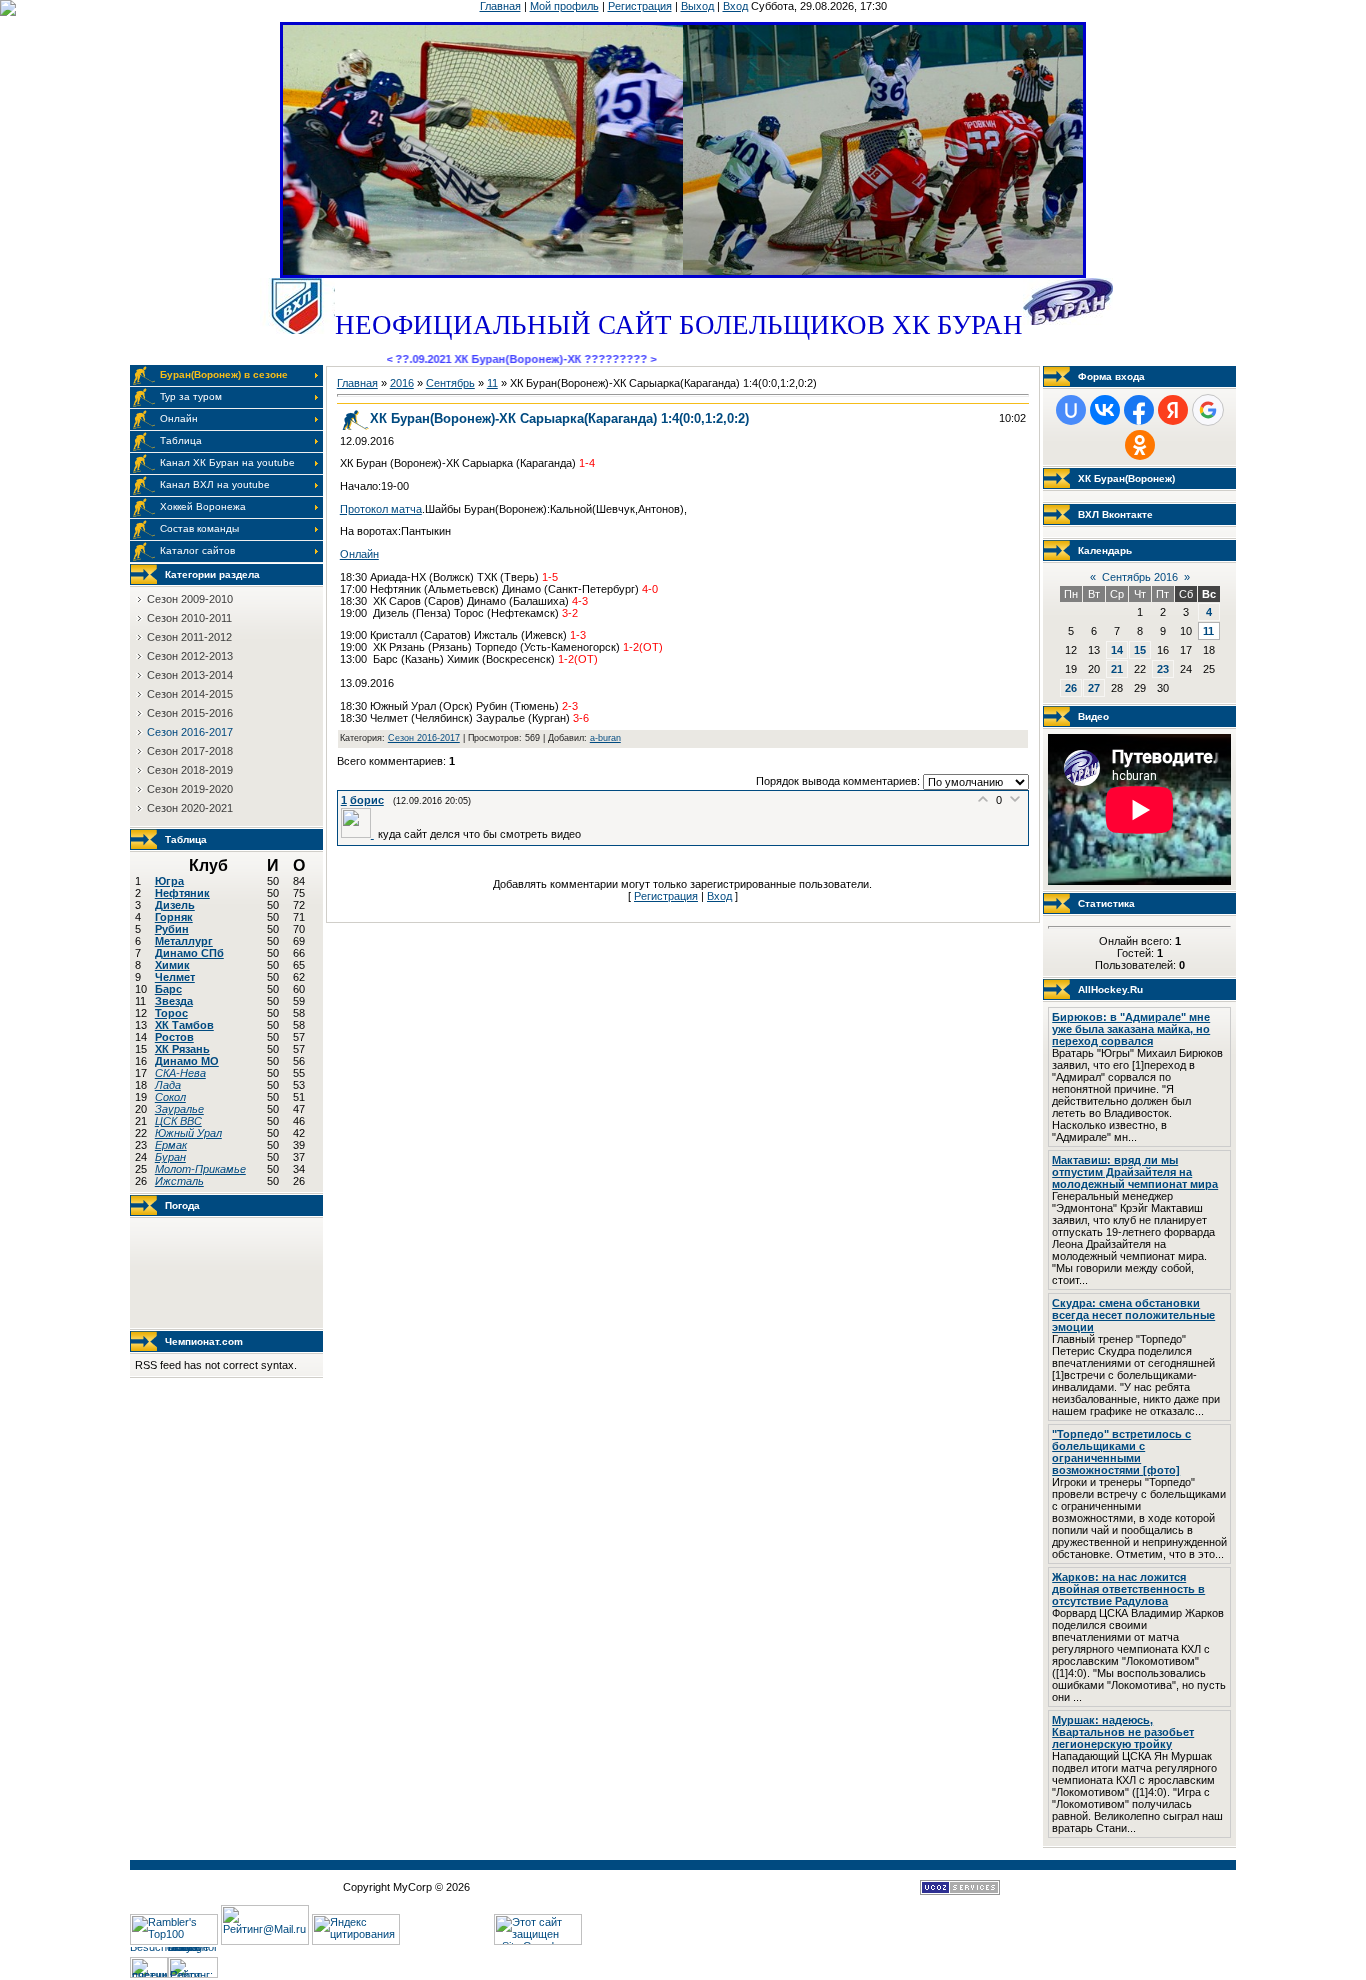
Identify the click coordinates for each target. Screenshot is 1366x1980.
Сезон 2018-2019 (190, 770)
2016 (402, 383)
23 (1163, 669)
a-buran (605, 738)
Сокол (170, 1097)
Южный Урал (188, 1133)
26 (1071, 688)
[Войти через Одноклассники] (1140, 445)
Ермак (171, 1145)
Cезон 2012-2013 (190, 656)
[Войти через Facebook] (1139, 410)
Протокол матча (381, 509)
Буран (170, 1157)
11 (492, 383)
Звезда (174, 1001)
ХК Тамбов (184, 1025)
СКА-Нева (180, 1073)
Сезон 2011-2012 (189, 637)
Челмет (175, 977)
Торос (171, 1013)
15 (1140, 650)
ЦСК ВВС (178, 1121)
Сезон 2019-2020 (190, 789)
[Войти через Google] (1208, 410)
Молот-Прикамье (200, 1169)
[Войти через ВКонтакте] (1105, 410)
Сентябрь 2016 (1140, 577)
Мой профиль (564, 6)
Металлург (184, 941)
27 (1094, 688)
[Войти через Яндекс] (1173, 410)
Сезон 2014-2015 (190, 694)
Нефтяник (182, 893)
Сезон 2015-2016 (190, 713)
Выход (697, 6)
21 (1117, 669)
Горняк (174, 917)
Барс (168, 989)
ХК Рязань (182, 1049)
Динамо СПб (189, 953)
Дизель (175, 905)
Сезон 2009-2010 (190, 599)
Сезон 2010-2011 (189, 618)
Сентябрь (450, 383)
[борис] (359, 834)
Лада (168, 1085)
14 (1117, 650)
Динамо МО (187, 1061)
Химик (172, 965)
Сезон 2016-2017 (190, 732)
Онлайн (359, 554)
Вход (735, 6)
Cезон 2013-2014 (190, 675)
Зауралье (179, 1109)
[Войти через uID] (1071, 410)
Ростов (174, 1037)
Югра (169, 881)
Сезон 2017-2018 (190, 751)
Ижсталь (179, 1181)
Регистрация (640, 6)
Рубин (172, 929)
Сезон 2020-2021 (190, 808)
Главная (500, 6)
